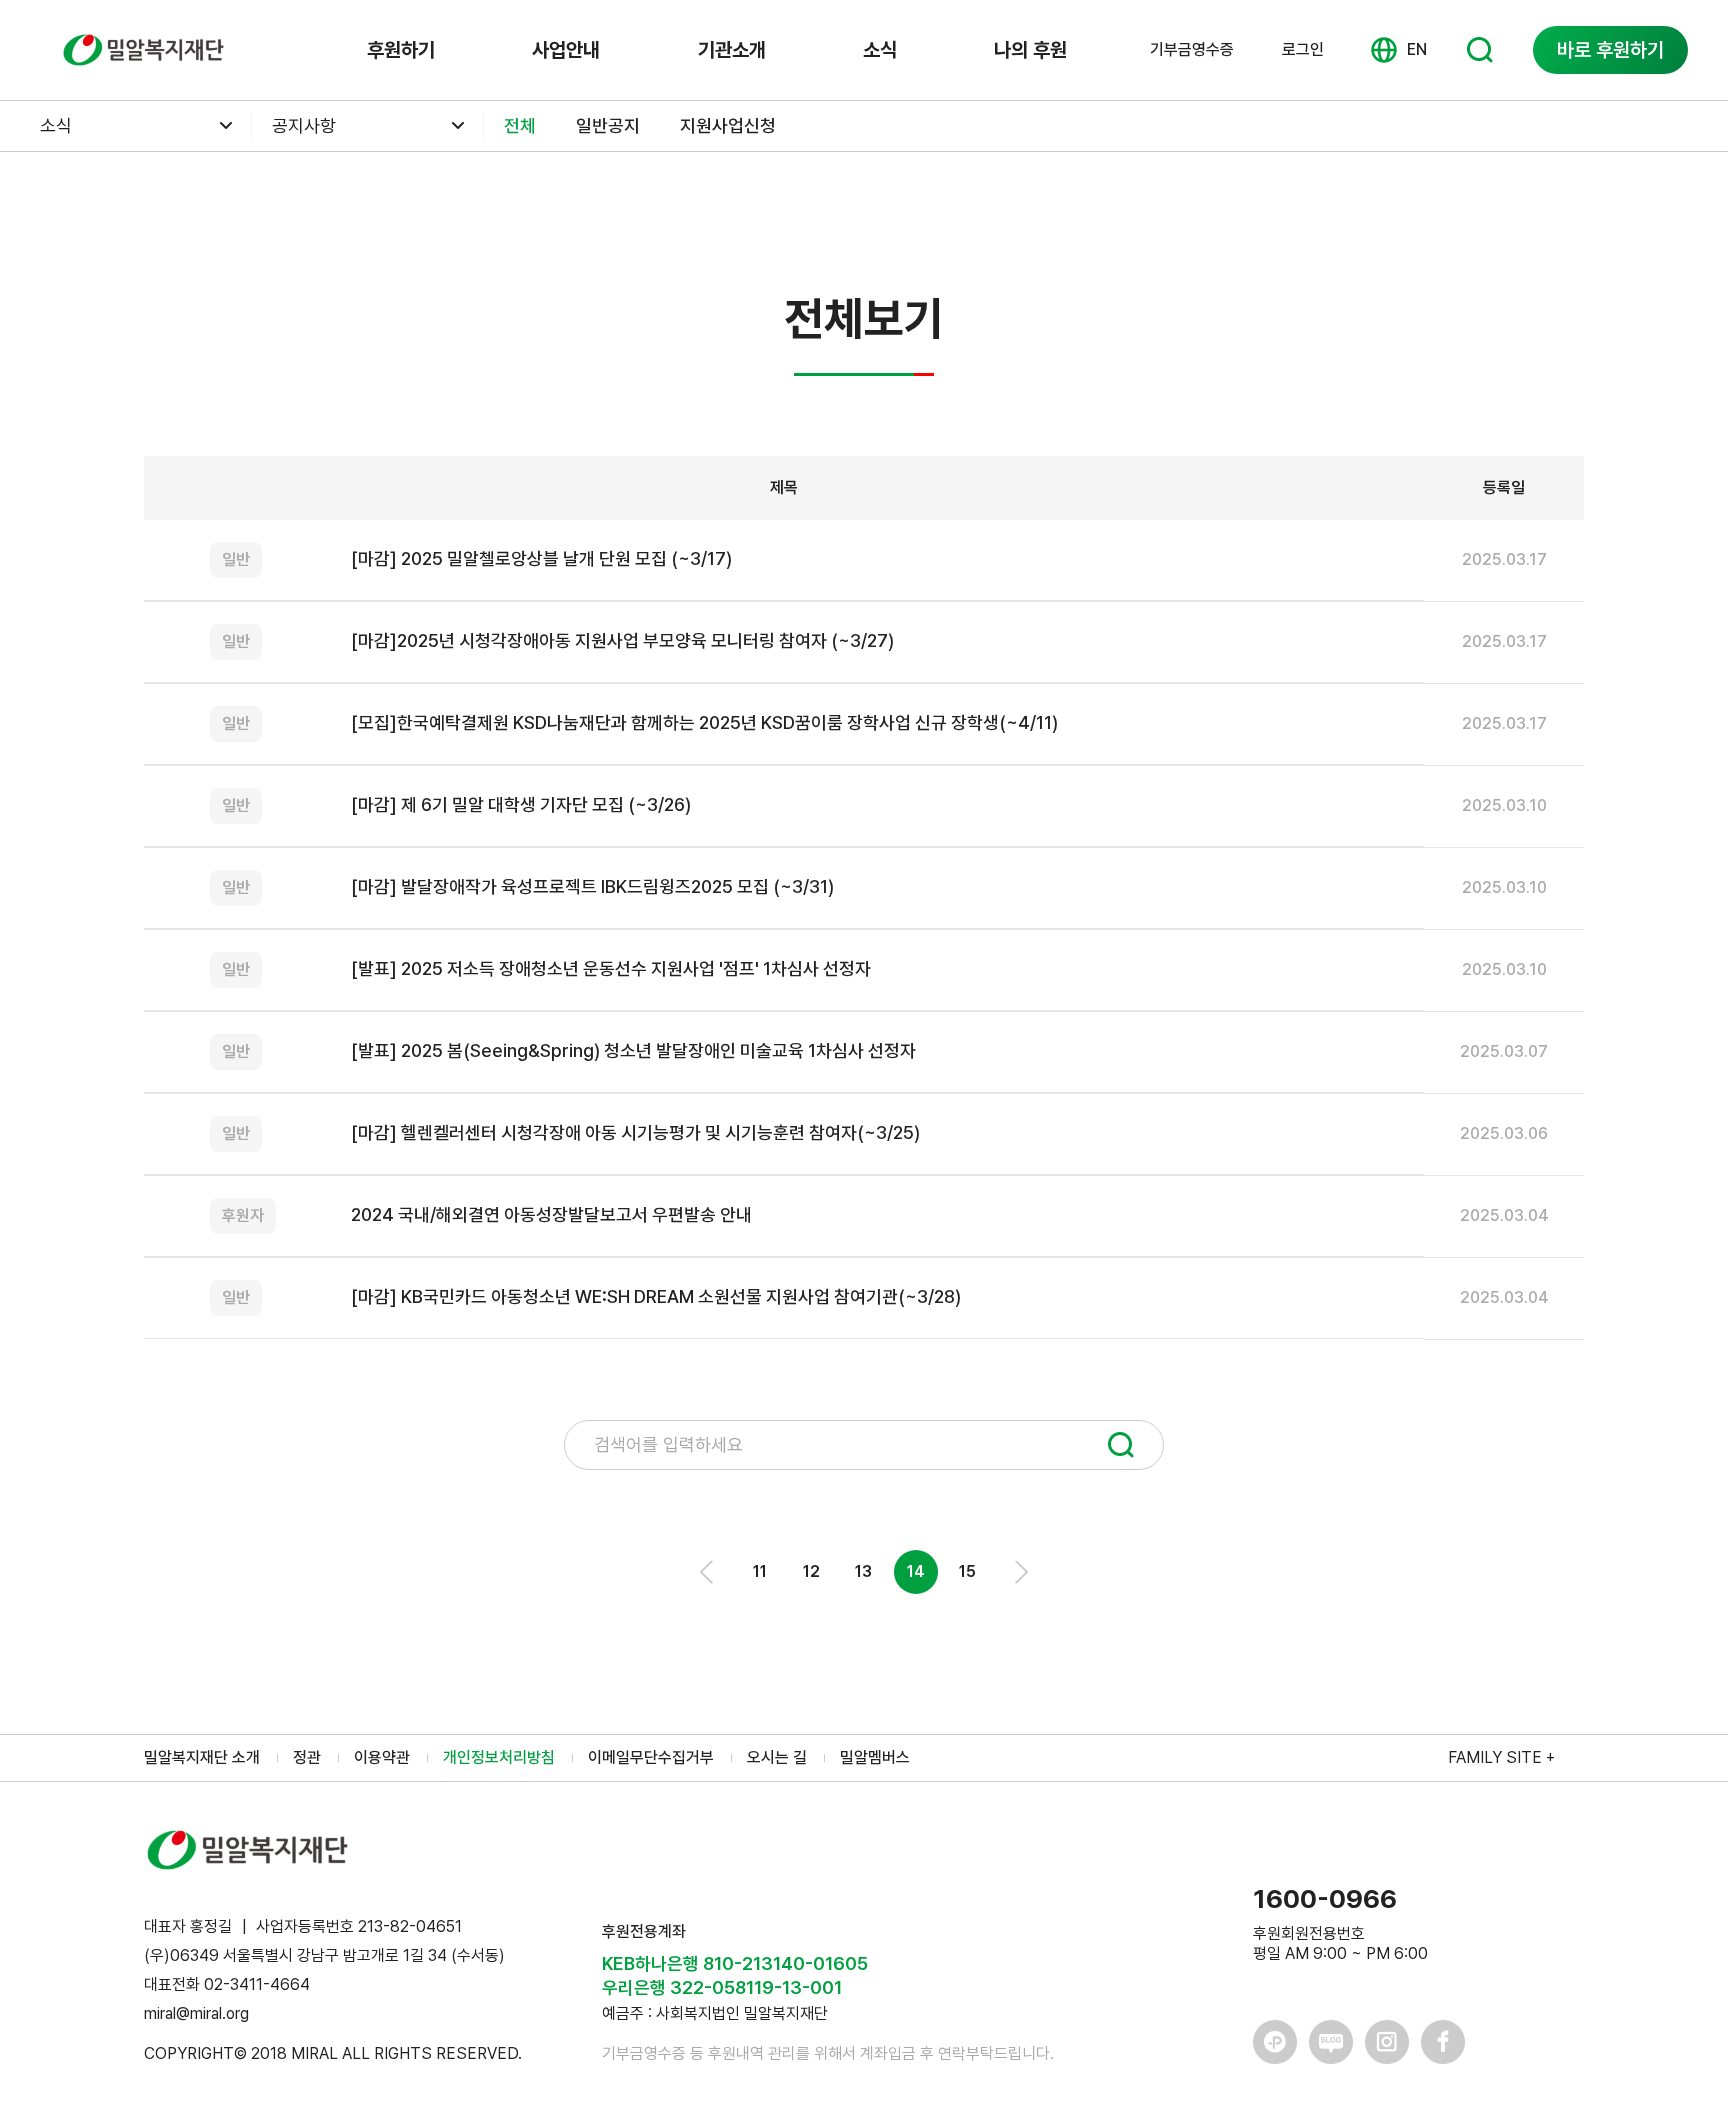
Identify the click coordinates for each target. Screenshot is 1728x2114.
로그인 (1303, 49)
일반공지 (608, 125)
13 (863, 1571)
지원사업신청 (728, 125)
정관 (307, 1757)
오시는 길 (777, 1757)
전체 (520, 125)
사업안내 (566, 50)
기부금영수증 (1192, 50)
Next (1020, 1572)
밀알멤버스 (875, 1757)
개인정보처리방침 (499, 1757)
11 (760, 1571)
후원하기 (401, 50)
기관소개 (732, 50)
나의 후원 (1030, 50)
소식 (880, 50)
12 (811, 1571)
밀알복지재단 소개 (202, 1757)
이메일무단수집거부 (651, 1757)
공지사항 (304, 125)
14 (916, 1571)
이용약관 (382, 1757)
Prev (708, 1572)
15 (967, 1571)
